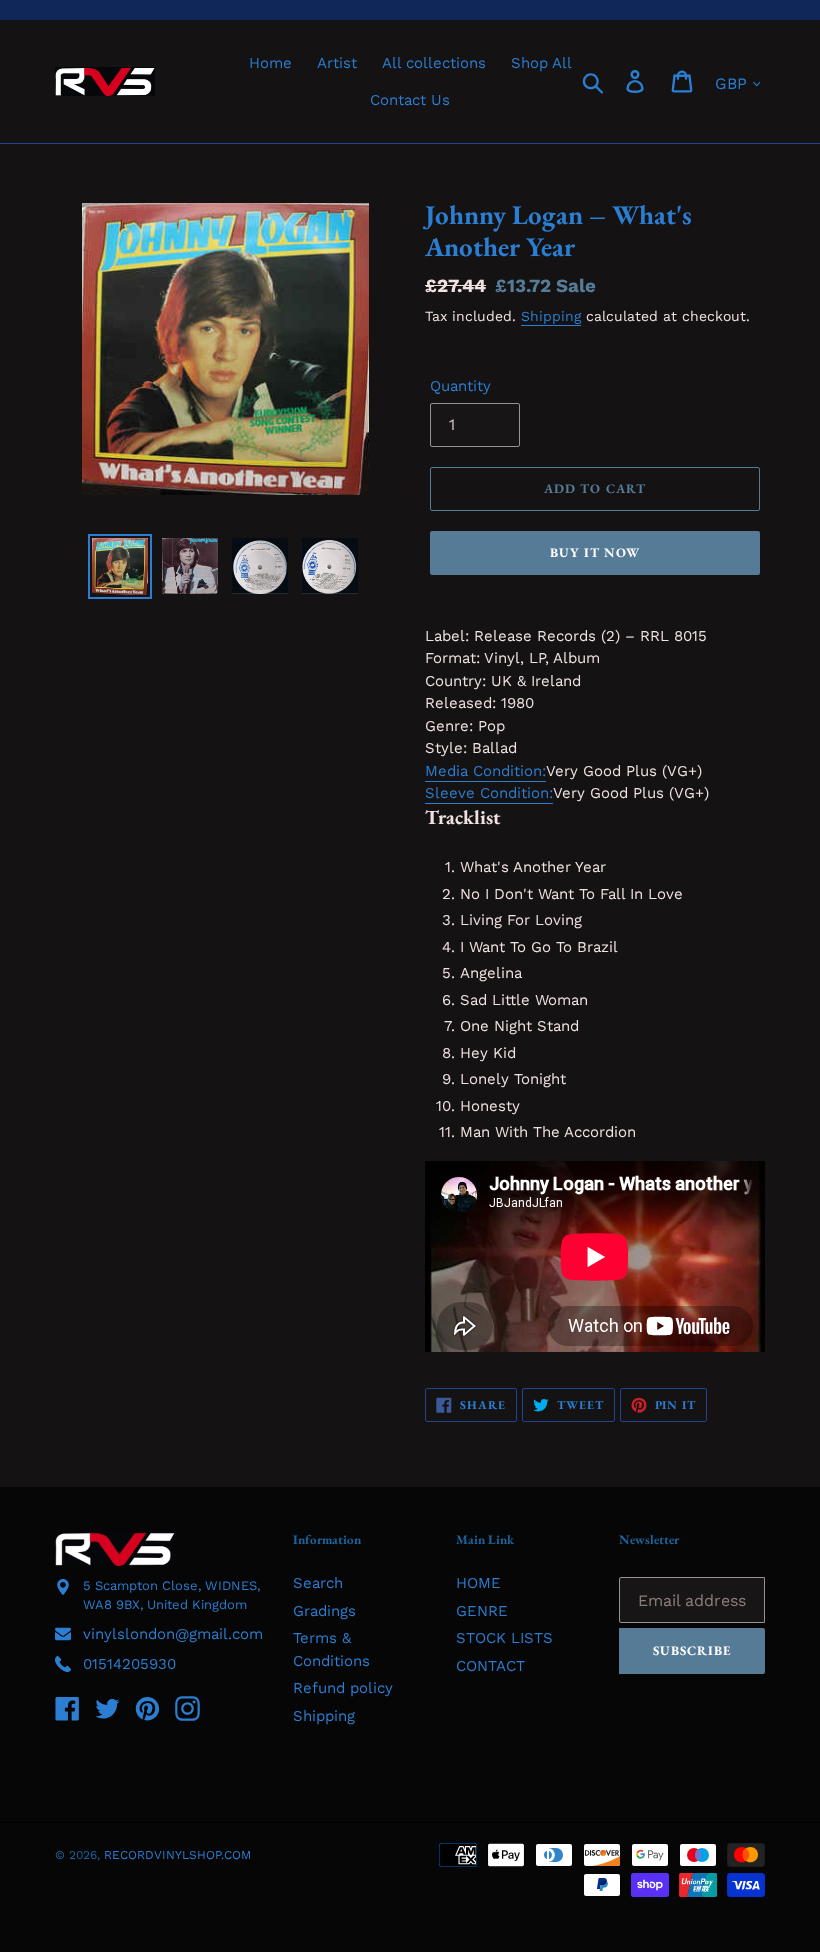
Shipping (551, 316)
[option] (120, 566)
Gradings (324, 1611)
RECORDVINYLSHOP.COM (177, 1855)
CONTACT (490, 1666)
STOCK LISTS (504, 1638)
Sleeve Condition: (489, 793)
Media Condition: (485, 771)
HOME (478, 1583)
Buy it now (595, 552)
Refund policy (343, 1688)
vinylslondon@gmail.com (173, 1634)
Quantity (460, 386)
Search (318, 1583)
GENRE (482, 1611)
